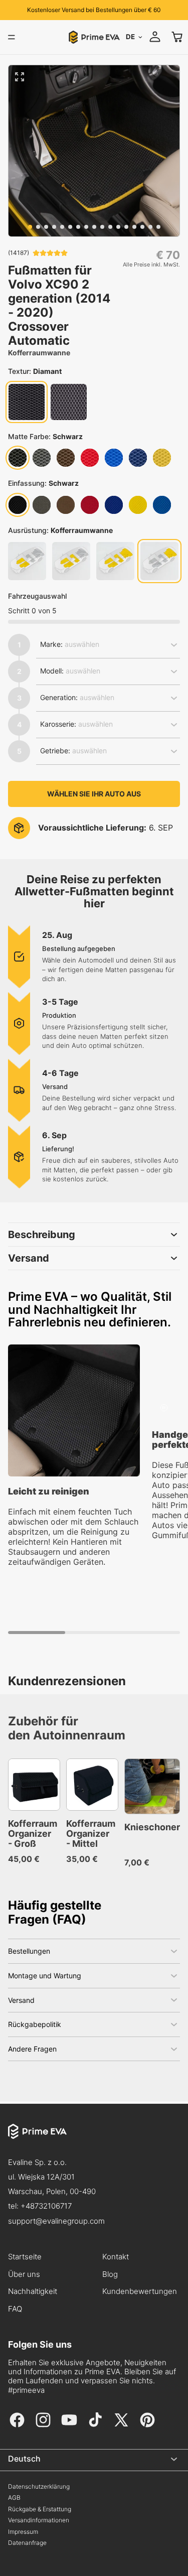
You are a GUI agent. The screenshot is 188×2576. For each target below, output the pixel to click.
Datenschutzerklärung (39, 2487)
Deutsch (24, 2459)
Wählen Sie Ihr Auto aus (94, 794)
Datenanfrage (27, 2543)
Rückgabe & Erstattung (40, 2509)
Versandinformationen (39, 2520)
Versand (29, 1258)
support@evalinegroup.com (56, 2221)
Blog (110, 2274)
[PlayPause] (164, 1408)
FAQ (15, 2309)
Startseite (25, 2257)
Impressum (23, 2532)
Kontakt (116, 2257)
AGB (14, 2498)
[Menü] (12, 37)
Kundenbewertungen (140, 2291)
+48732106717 (46, 2206)
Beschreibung (42, 1235)
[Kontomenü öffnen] (155, 37)
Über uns (24, 2274)
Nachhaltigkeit (33, 2291)
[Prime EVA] (94, 2139)
